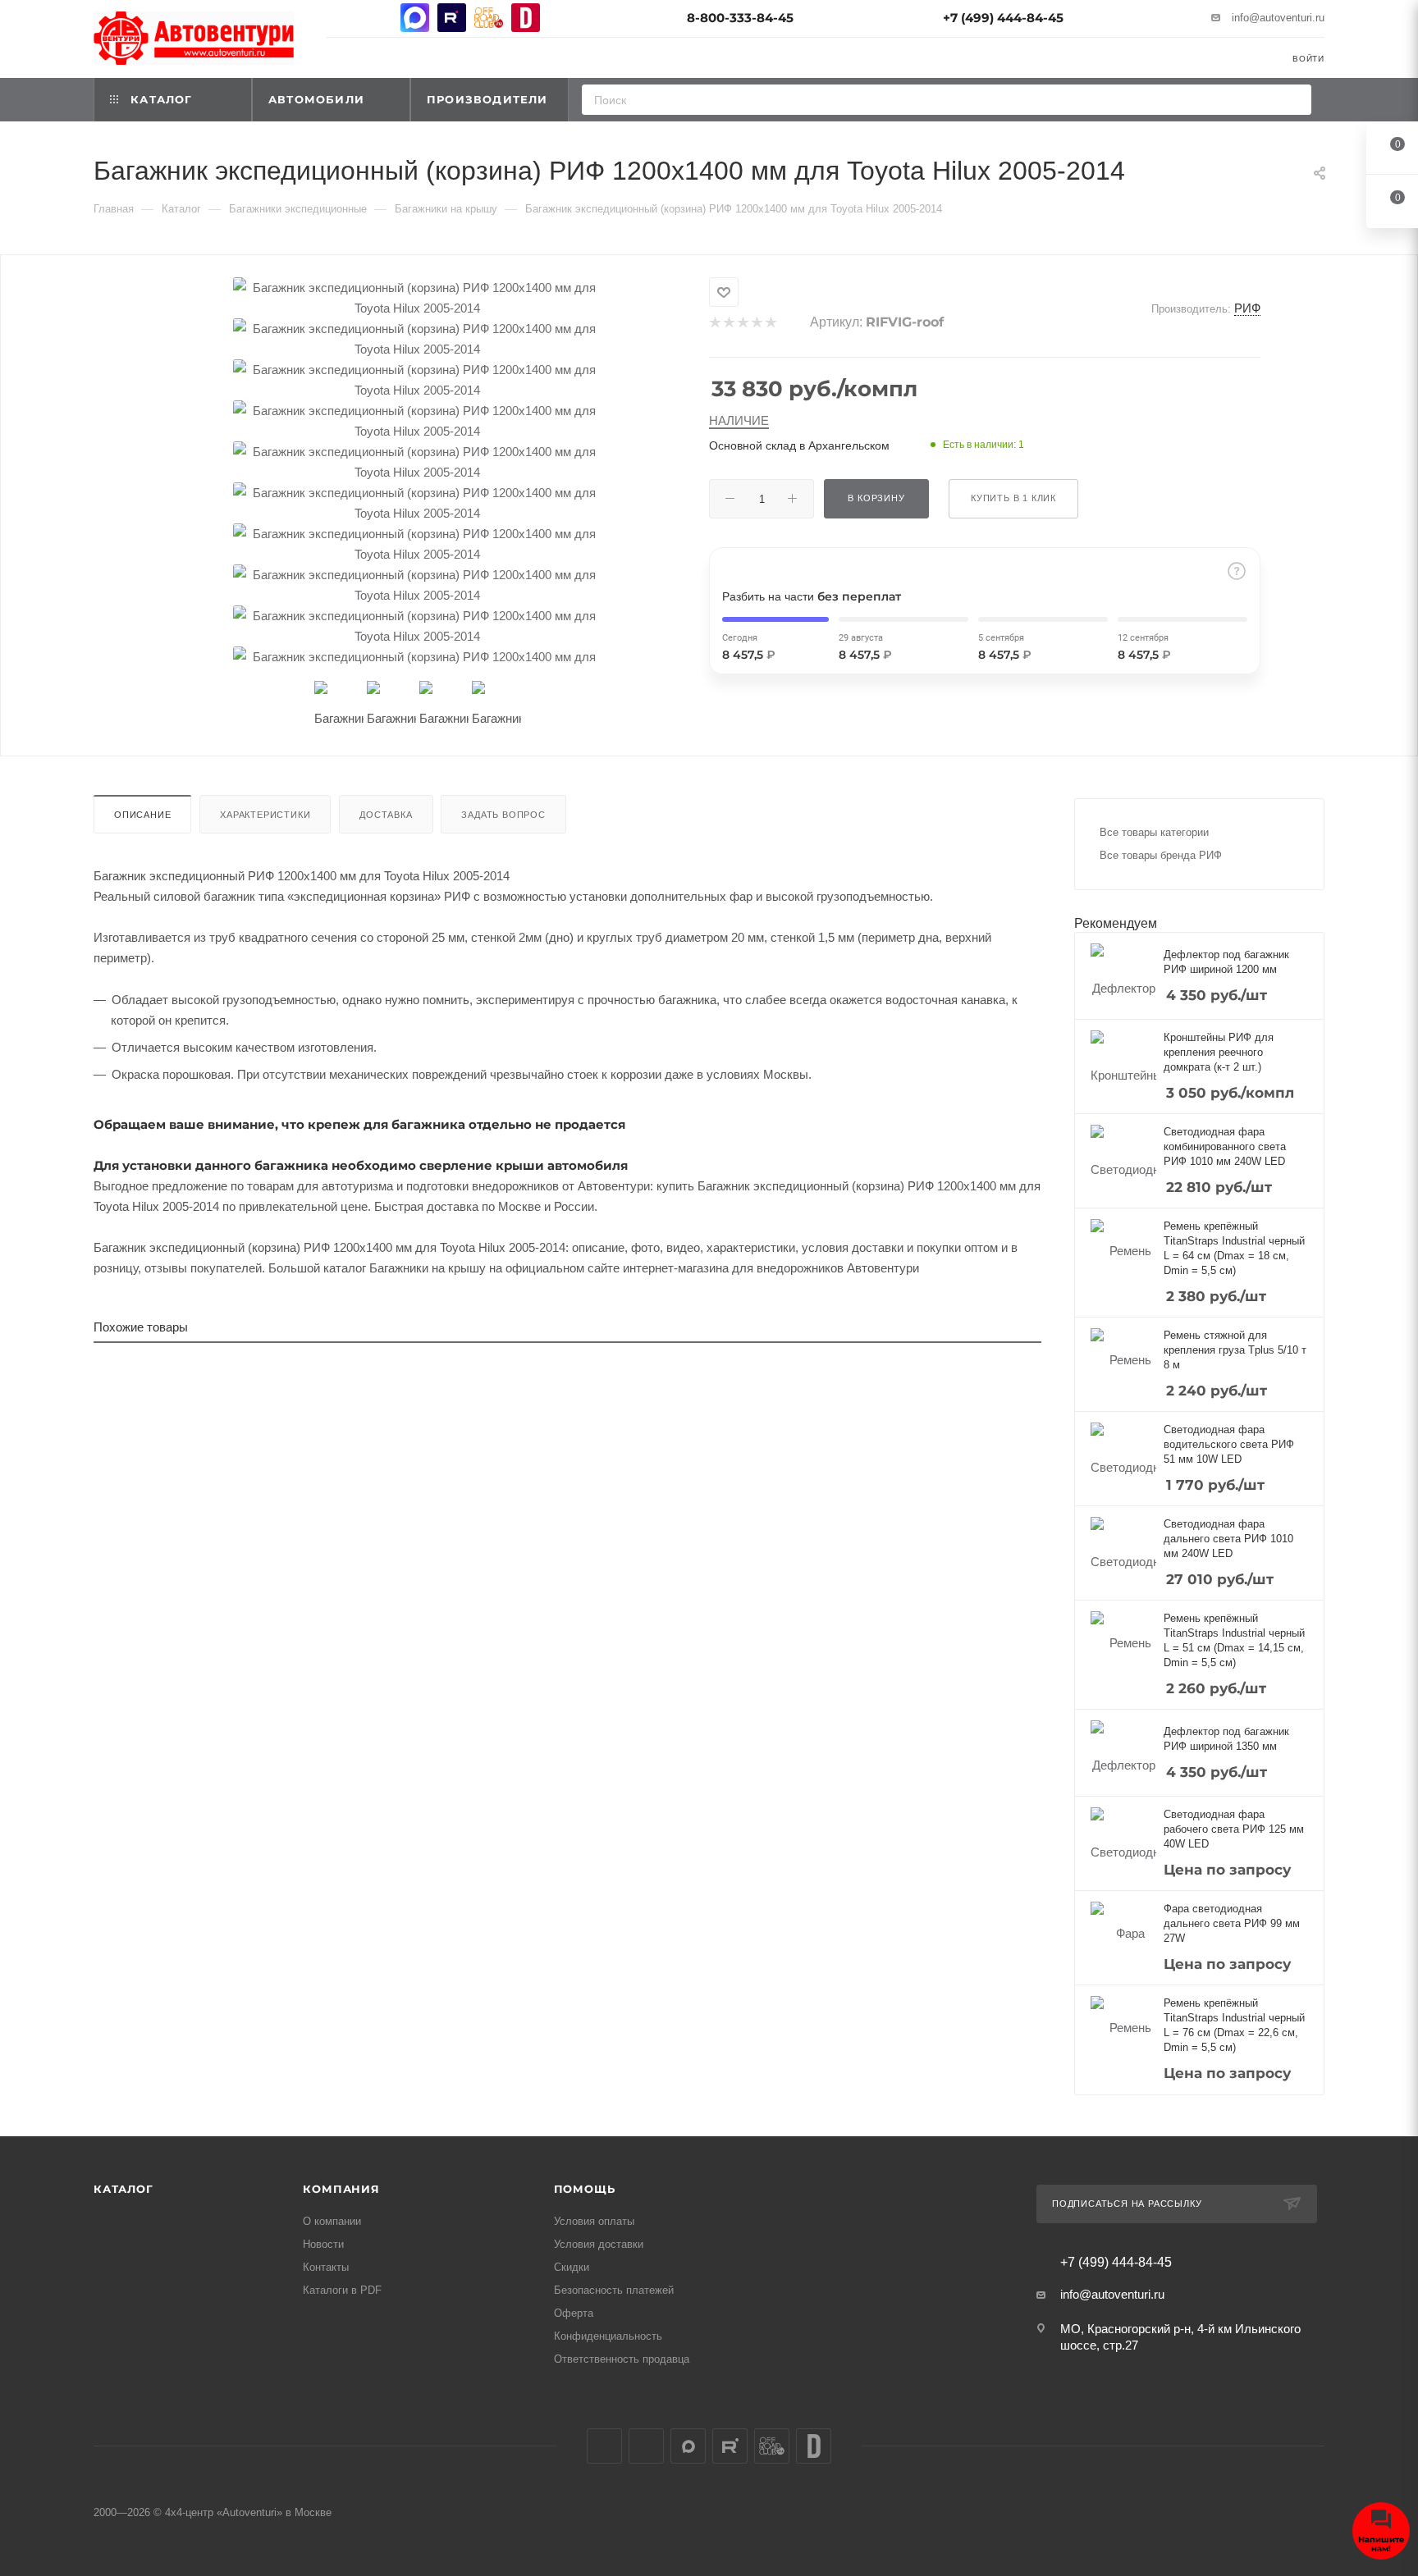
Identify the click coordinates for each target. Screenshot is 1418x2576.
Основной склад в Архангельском (799, 445)
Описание (142, 815)
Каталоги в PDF (342, 2290)
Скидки (572, 2267)
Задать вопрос (503, 815)
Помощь (585, 2189)
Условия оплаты (594, 2221)
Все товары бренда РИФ (1161, 855)
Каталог (124, 2189)
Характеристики (265, 815)
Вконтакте (341, 18)
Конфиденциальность (608, 2336)
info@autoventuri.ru (1278, 18)
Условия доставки (599, 2244)
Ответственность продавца (622, 2359)
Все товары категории (1154, 832)
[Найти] (1294, 100)
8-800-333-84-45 (740, 18)
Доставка (386, 815)
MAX (415, 18)
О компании (332, 2221)
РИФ (1247, 308)
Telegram (378, 18)
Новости (323, 2244)
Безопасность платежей (614, 2290)
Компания (341, 2189)
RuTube (452, 18)
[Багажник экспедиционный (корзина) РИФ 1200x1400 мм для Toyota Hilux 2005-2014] (418, 298)
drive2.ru (526, 18)
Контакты (326, 2267)
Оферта (574, 2313)
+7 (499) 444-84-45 (1003, 18)
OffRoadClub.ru (489, 18)
